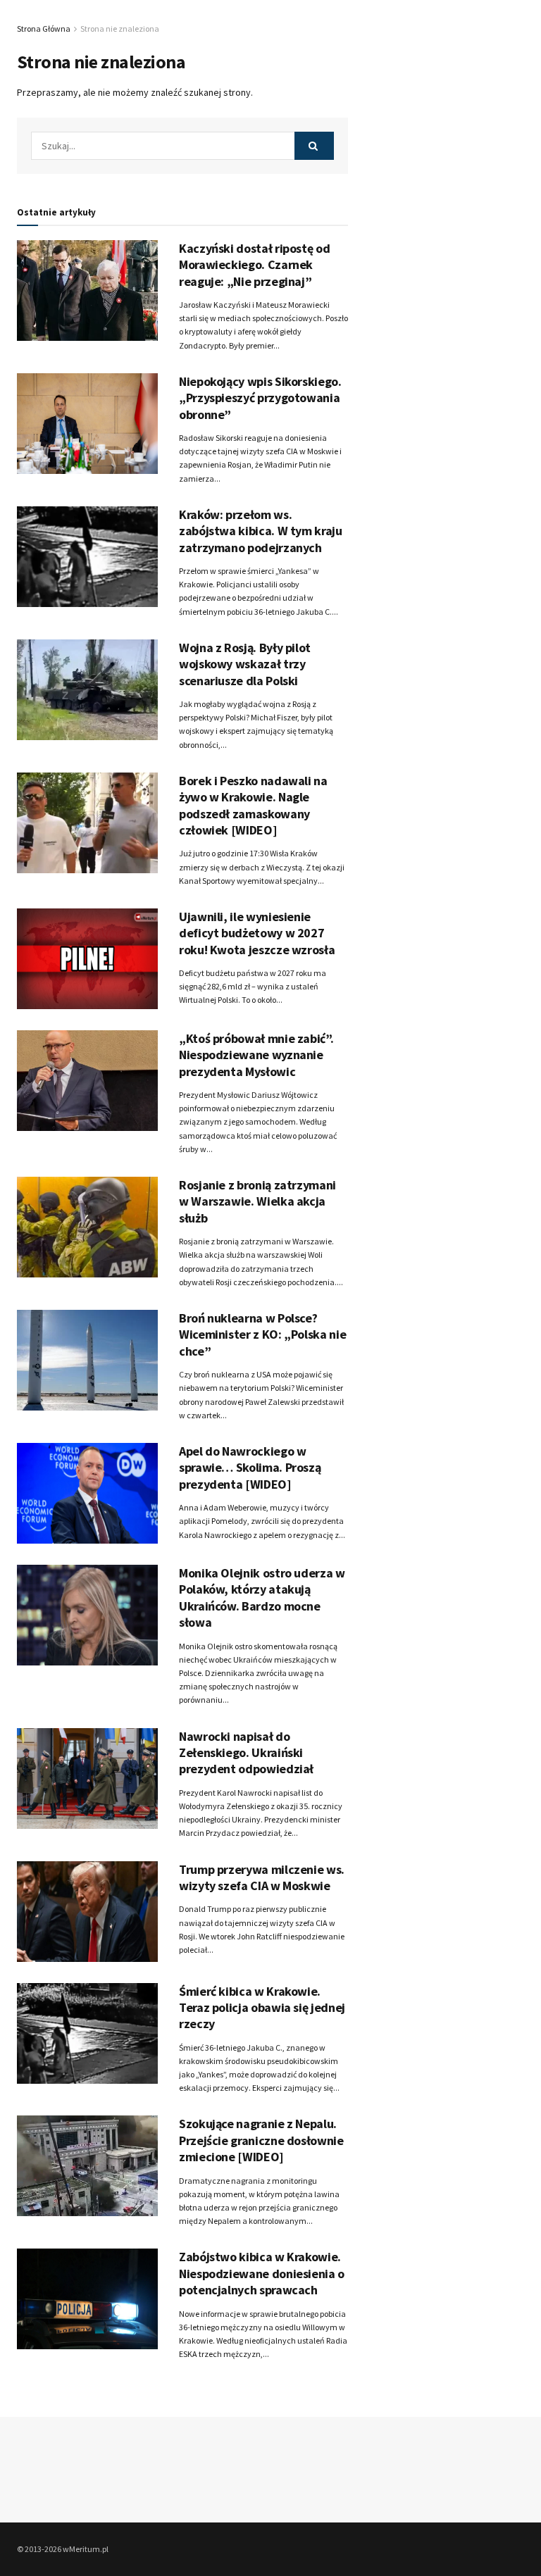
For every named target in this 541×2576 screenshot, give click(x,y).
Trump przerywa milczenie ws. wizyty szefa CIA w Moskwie (262, 1877)
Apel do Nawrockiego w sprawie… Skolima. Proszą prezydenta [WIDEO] (250, 1468)
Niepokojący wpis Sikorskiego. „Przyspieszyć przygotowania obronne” (260, 398)
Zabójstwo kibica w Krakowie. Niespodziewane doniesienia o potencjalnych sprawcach (262, 2273)
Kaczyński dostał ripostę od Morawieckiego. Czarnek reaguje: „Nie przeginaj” (254, 265)
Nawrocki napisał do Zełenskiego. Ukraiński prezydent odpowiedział (246, 1753)
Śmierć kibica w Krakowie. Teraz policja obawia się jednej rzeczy (262, 2008)
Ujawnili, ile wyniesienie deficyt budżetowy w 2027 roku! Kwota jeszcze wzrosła (257, 933)
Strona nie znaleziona (120, 29)
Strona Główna (44, 29)
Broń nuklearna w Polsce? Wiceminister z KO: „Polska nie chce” (262, 1334)
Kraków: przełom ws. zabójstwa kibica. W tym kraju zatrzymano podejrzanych (261, 531)
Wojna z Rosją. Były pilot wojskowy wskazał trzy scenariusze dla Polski (245, 664)
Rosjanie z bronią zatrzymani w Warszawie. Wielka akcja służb (257, 1201)
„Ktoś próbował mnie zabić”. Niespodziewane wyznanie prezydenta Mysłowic (256, 1055)
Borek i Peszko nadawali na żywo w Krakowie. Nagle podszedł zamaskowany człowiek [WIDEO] (253, 805)
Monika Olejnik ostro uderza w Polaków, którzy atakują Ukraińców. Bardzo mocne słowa (262, 1598)
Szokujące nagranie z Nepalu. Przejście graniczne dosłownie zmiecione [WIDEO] (261, 2140)
